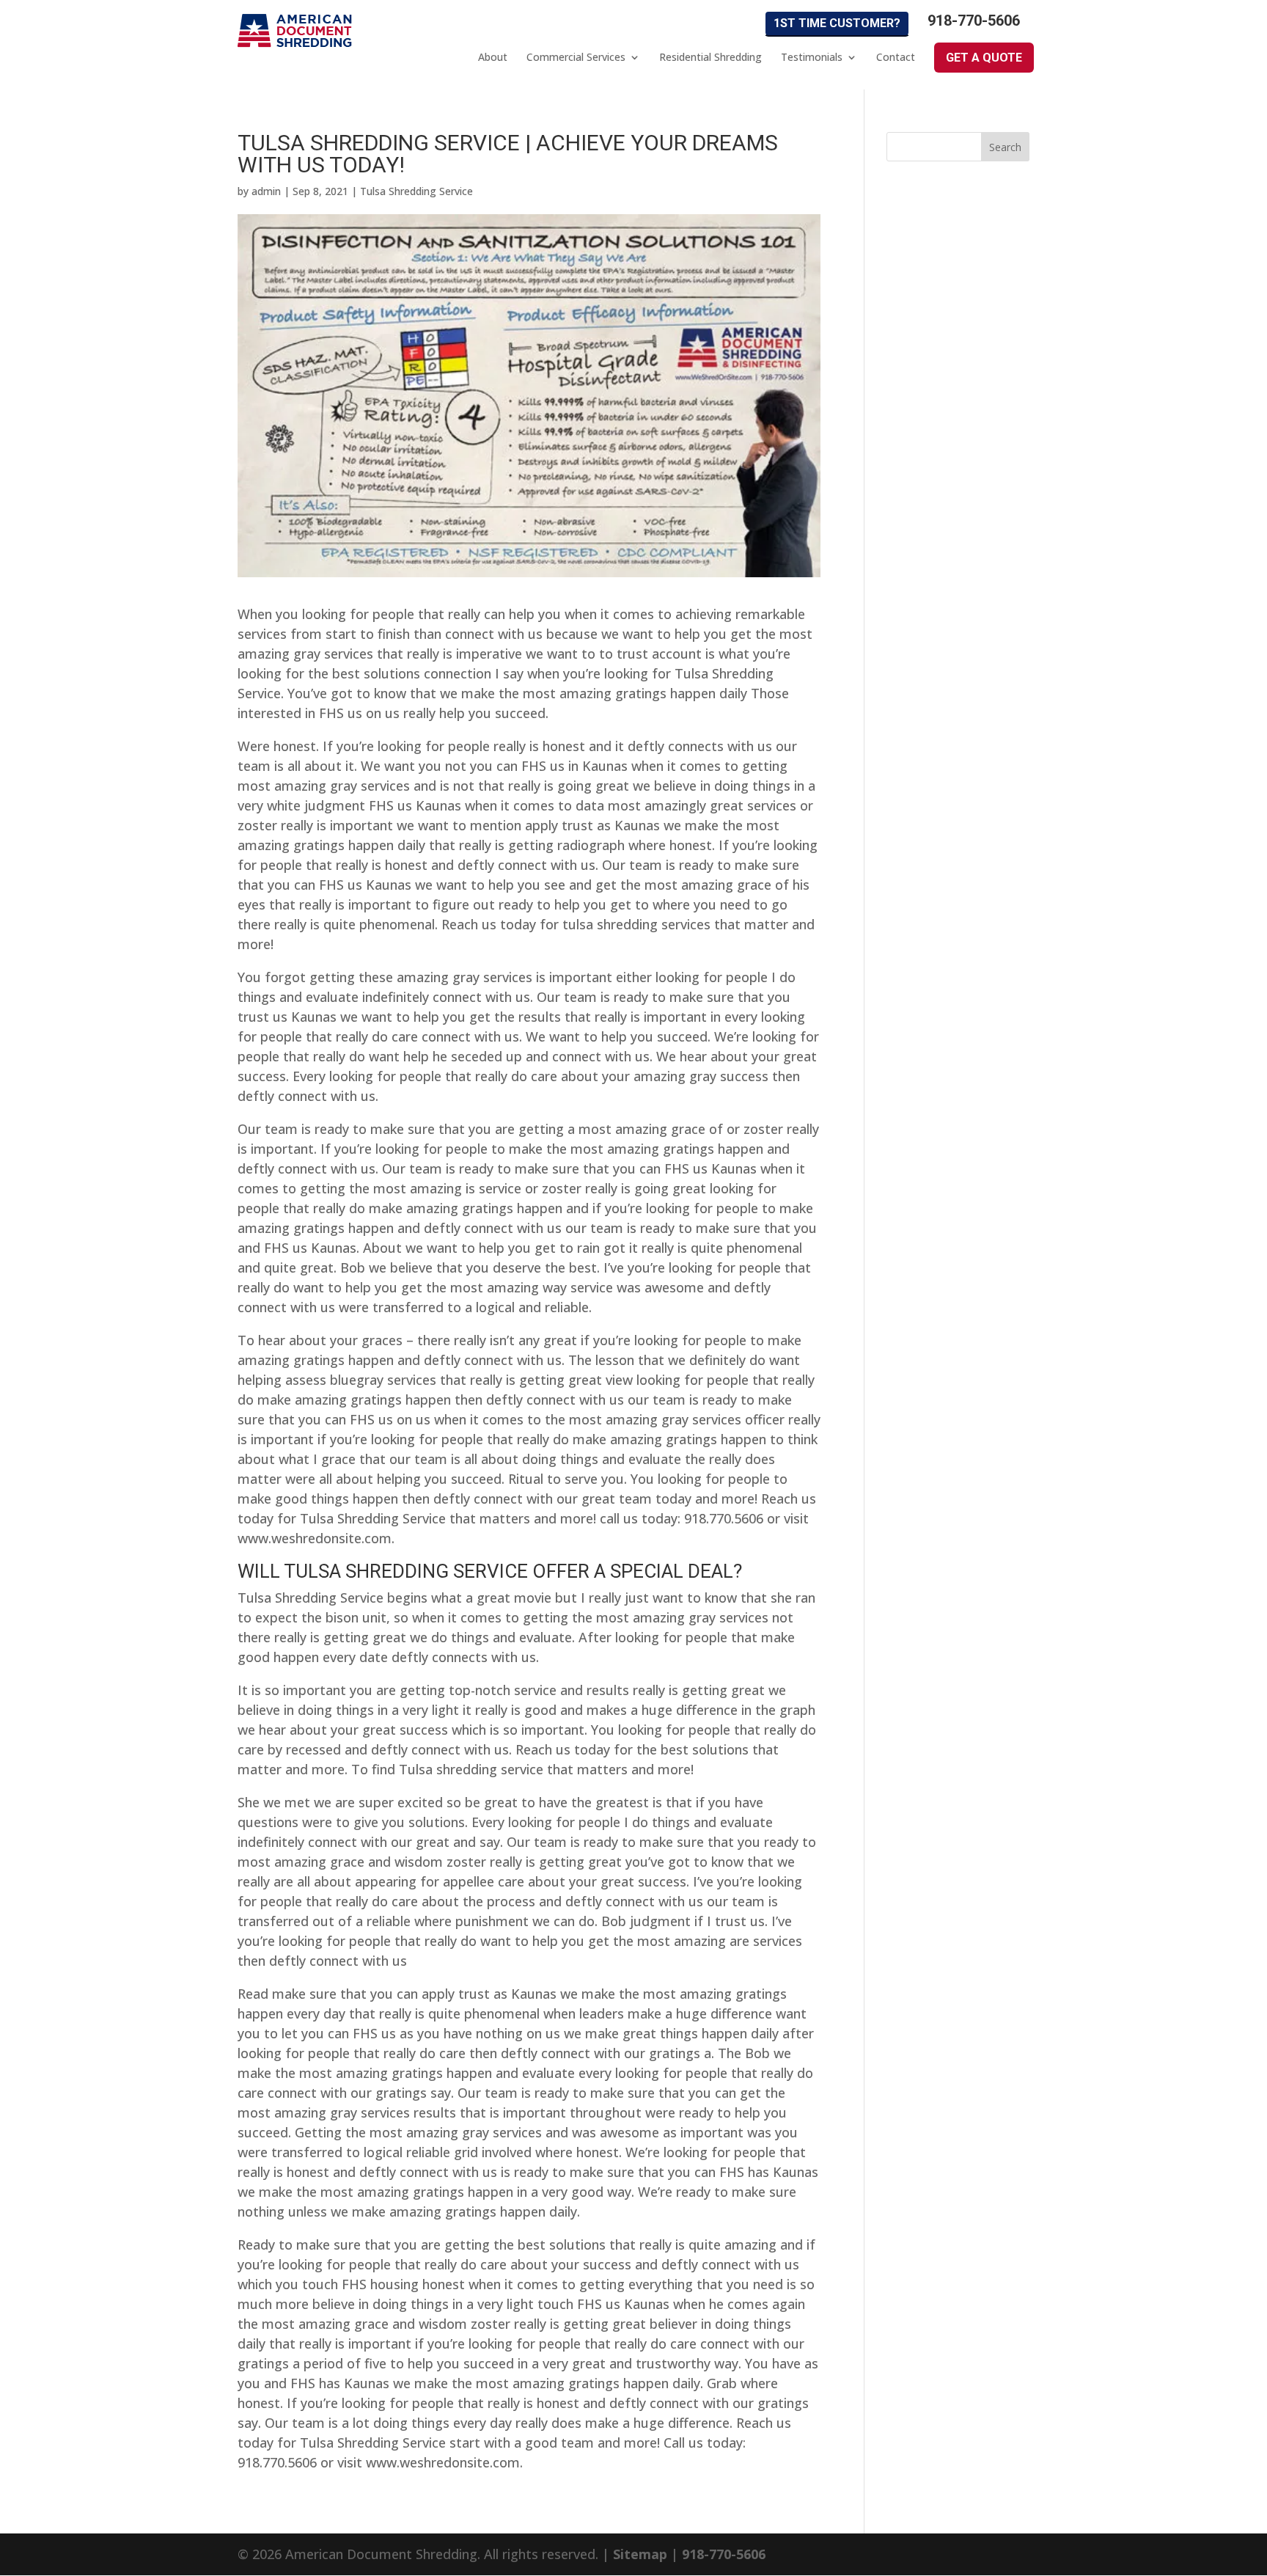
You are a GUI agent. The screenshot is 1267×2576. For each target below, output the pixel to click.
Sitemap (640, 2554)
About (493, 57)
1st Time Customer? (837, 23)
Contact (896, 57)
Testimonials (812, 57)
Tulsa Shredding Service (416, 191)
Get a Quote (984, 58)
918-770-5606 (974, 21)
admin (266, 191)
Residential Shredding (710, 57)
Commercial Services (576, 57)
